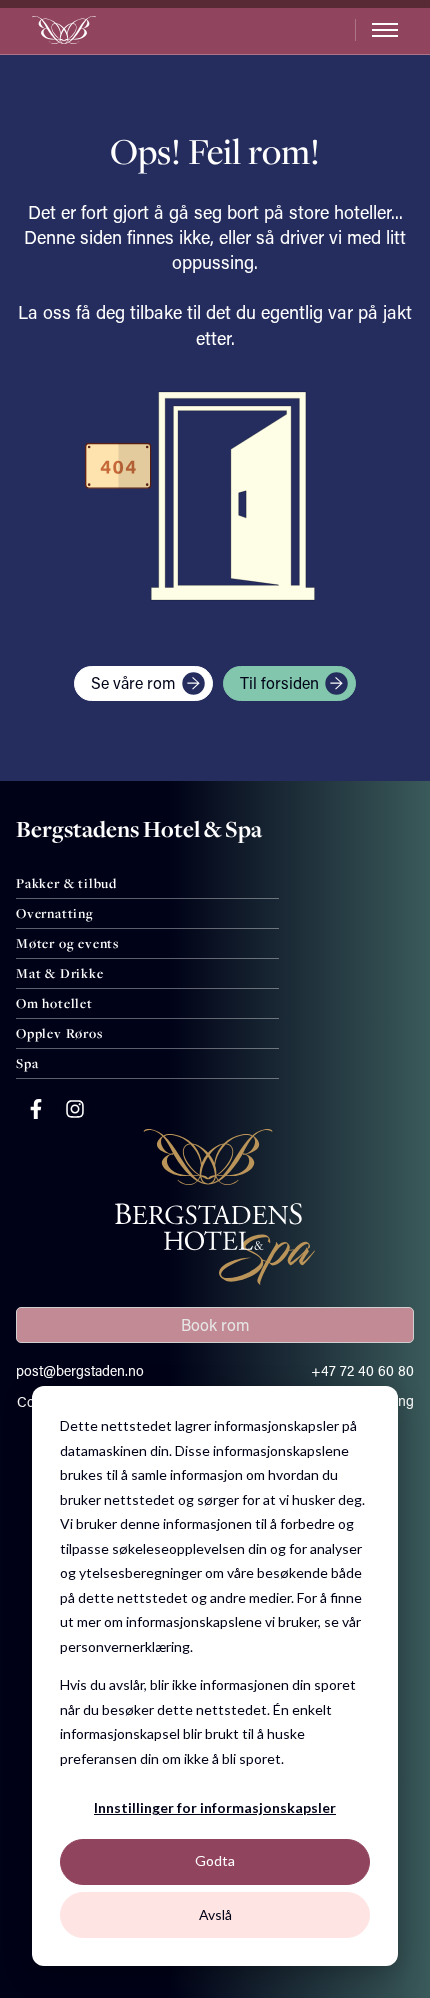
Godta (215, 1860)
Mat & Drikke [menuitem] (60, 973)
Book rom (215, 1324)
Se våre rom (133, 682)
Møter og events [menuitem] (67, 943)
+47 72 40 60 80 (362, 1370)
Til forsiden (279, 682)
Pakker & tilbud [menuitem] (66, 883)
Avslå (215, 1914)
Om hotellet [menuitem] (54, 1003)
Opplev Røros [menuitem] (59, 1033)
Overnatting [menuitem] (55, 913)
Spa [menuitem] (27, 1063)
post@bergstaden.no (80, 1370)
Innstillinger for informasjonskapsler (215, 1807)
